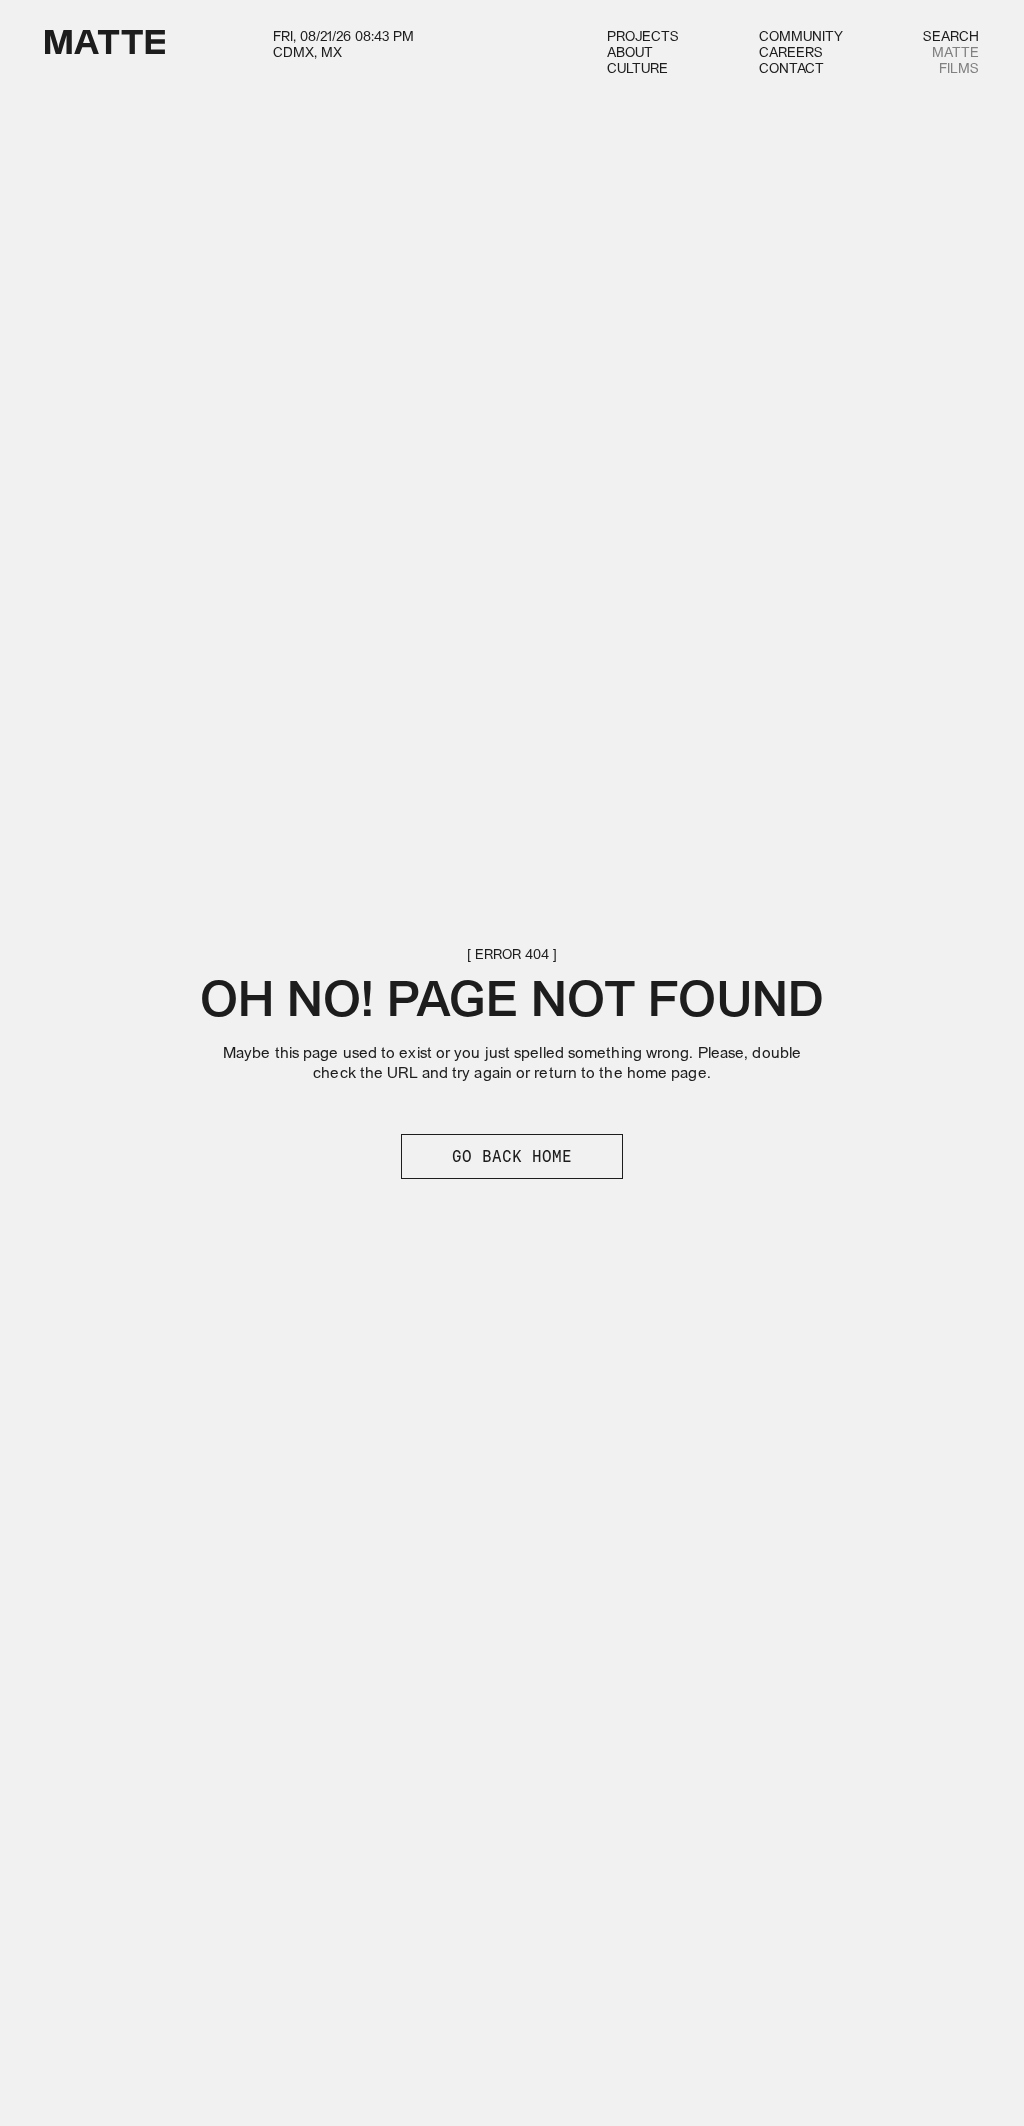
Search (951, 37)
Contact (791, 69)
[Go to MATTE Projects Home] (105, 54)
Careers (791, 53)
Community (801, 37)
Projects (643, 37)
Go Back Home (512, 1156)
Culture (637, 69)
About (630, 53)
